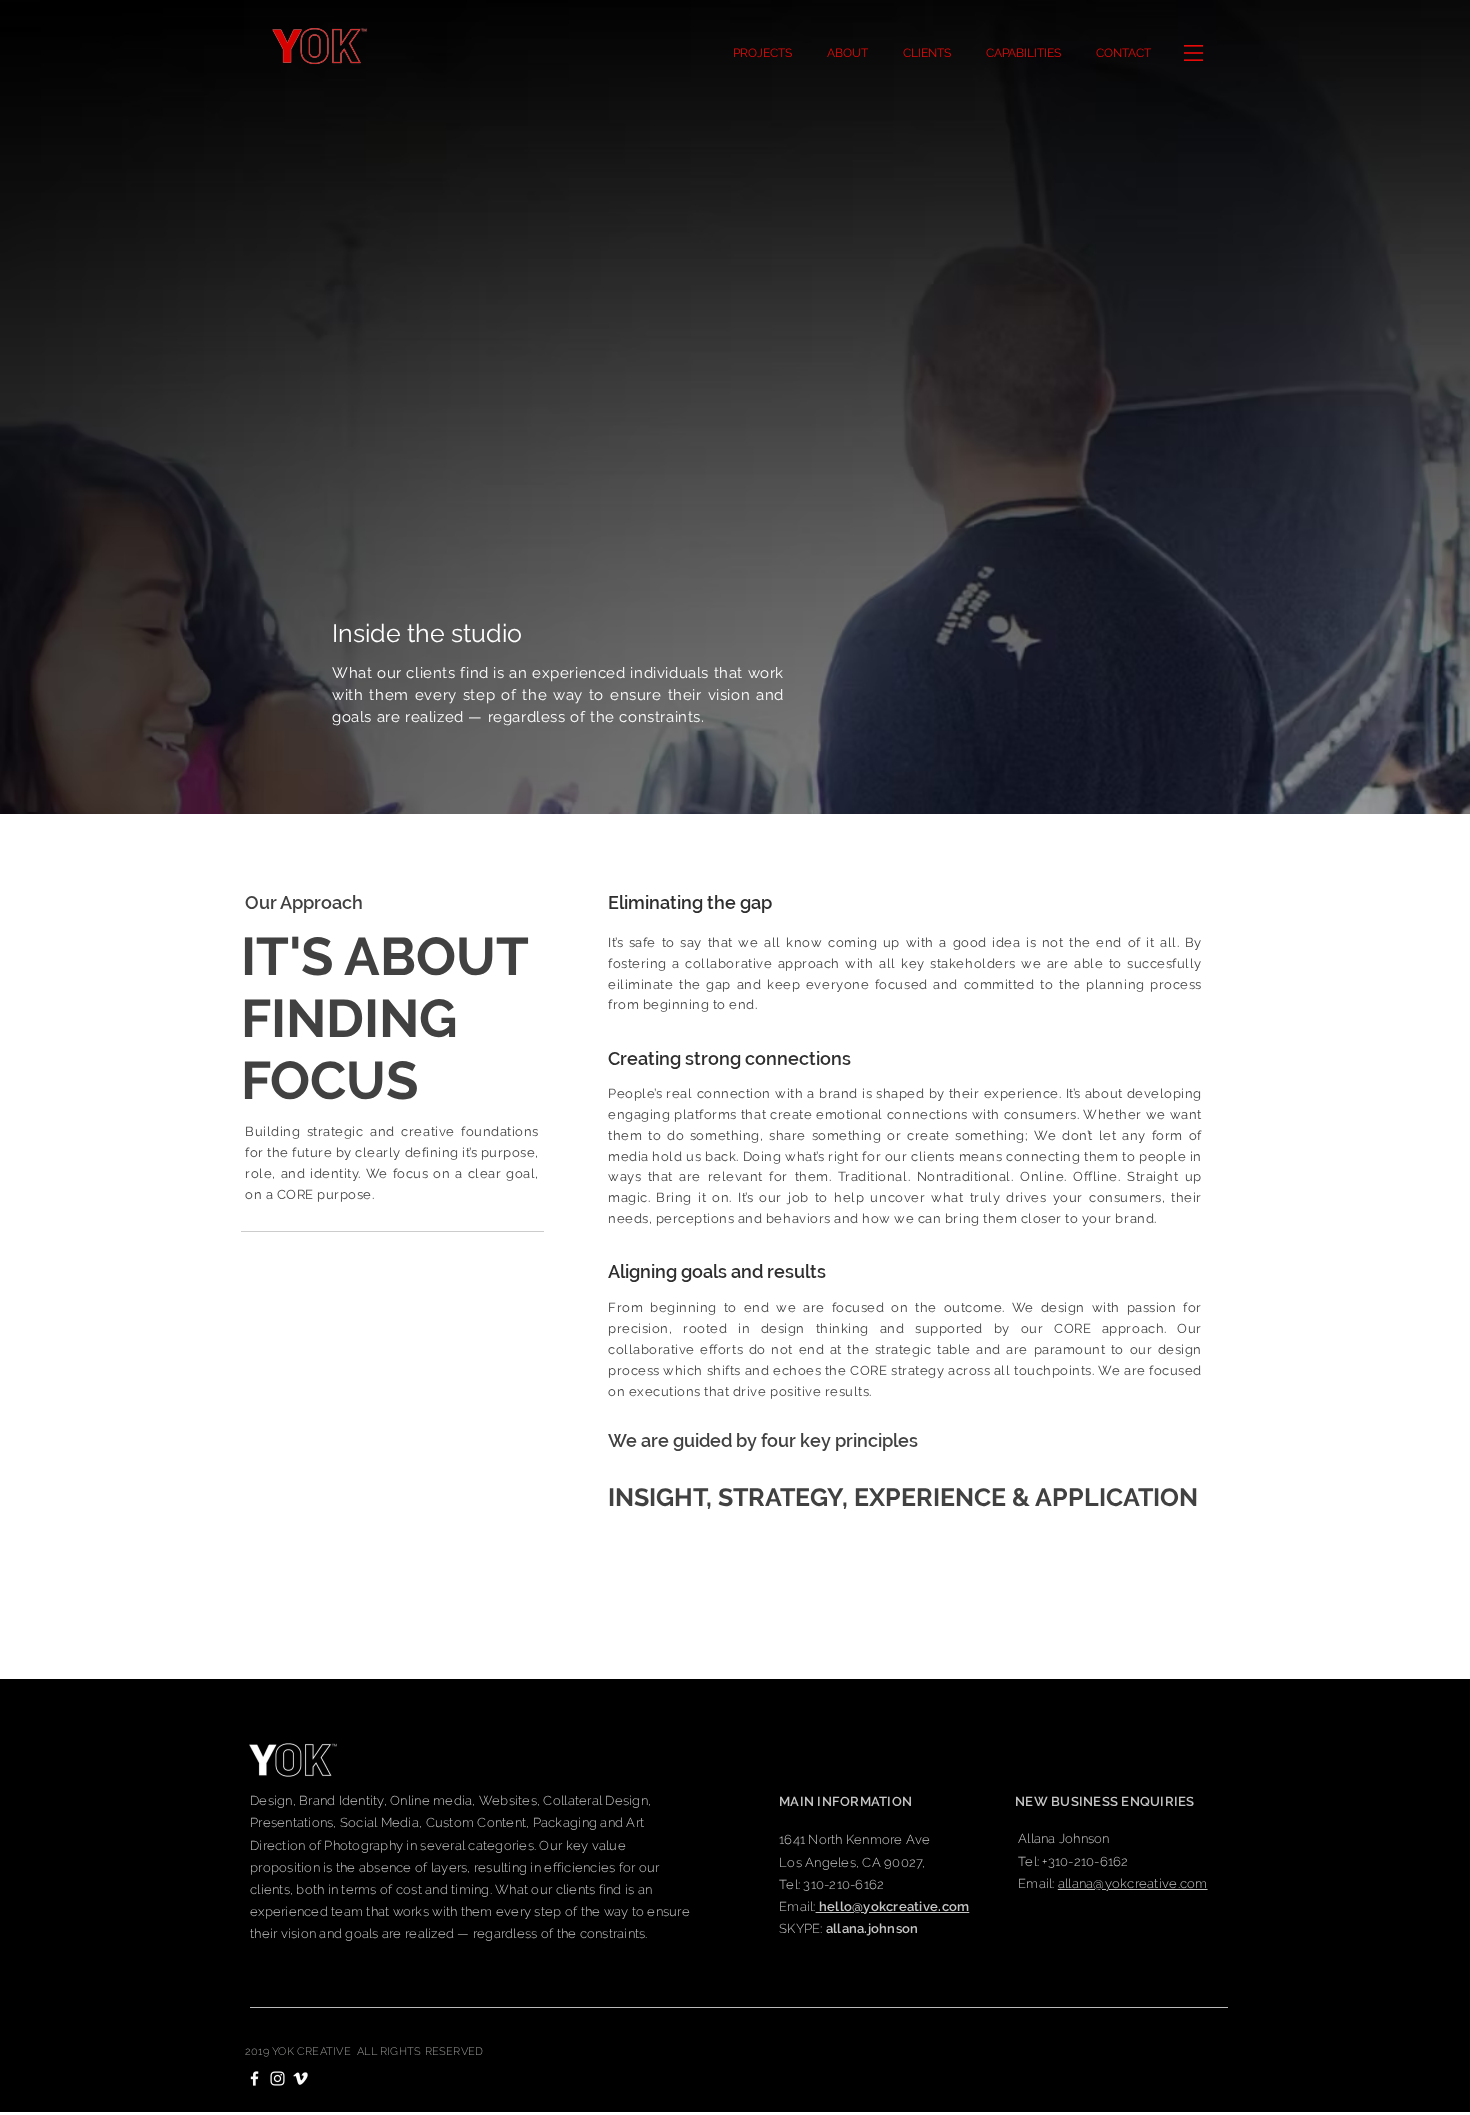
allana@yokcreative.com (1133, 1883)
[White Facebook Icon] (254, 2078)
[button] (1123, 53)
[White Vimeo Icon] (300, 2078)
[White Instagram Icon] (277, 2078)
